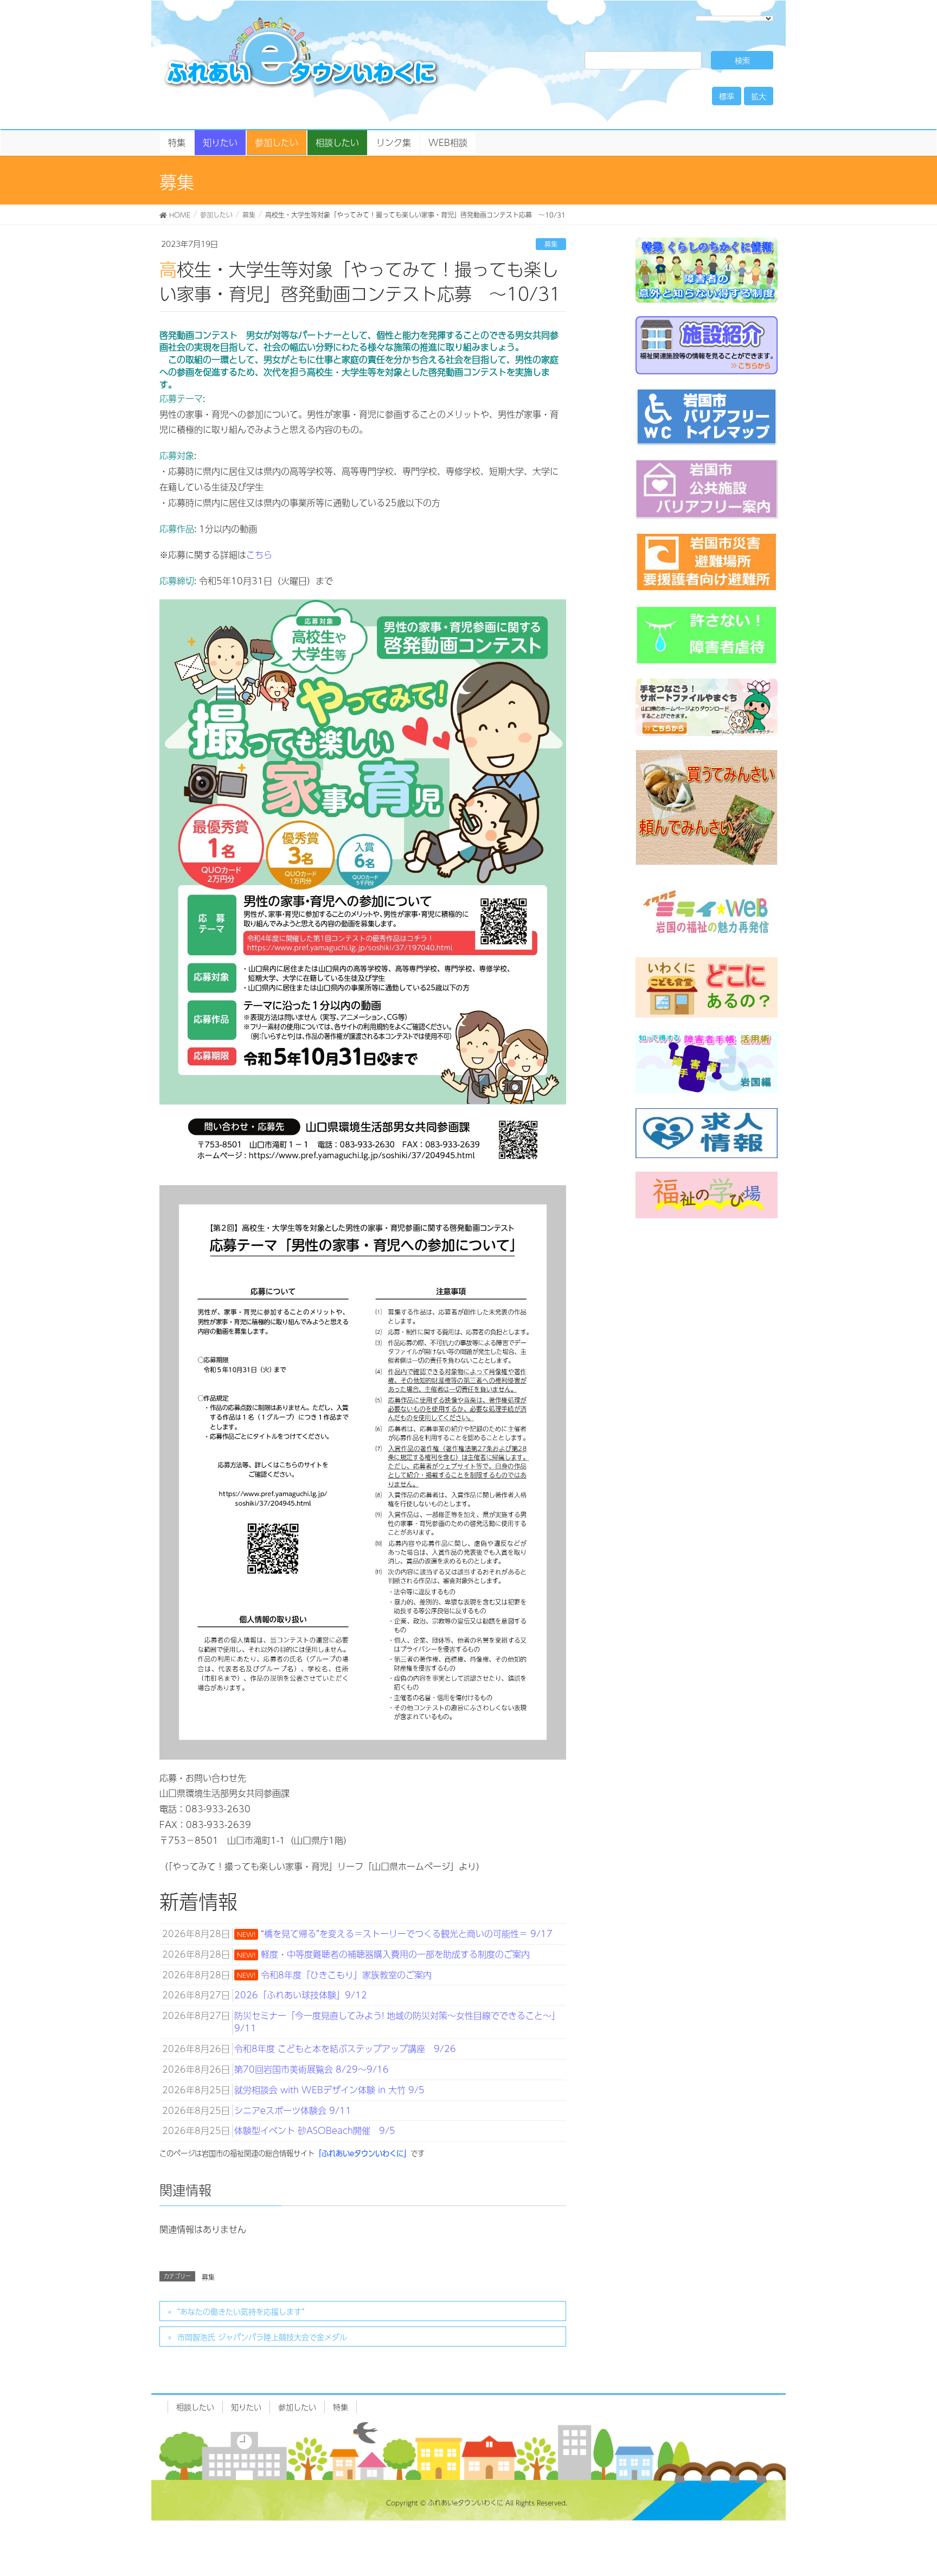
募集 (551, 244)
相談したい (195, 2407)
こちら (259, 555)
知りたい (246, 2407)
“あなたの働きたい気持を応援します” (241, 2311)
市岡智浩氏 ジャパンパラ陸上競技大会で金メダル (262, 2337)
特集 (341, 2407)
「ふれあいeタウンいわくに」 (362, 2153)
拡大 (759, 96)
